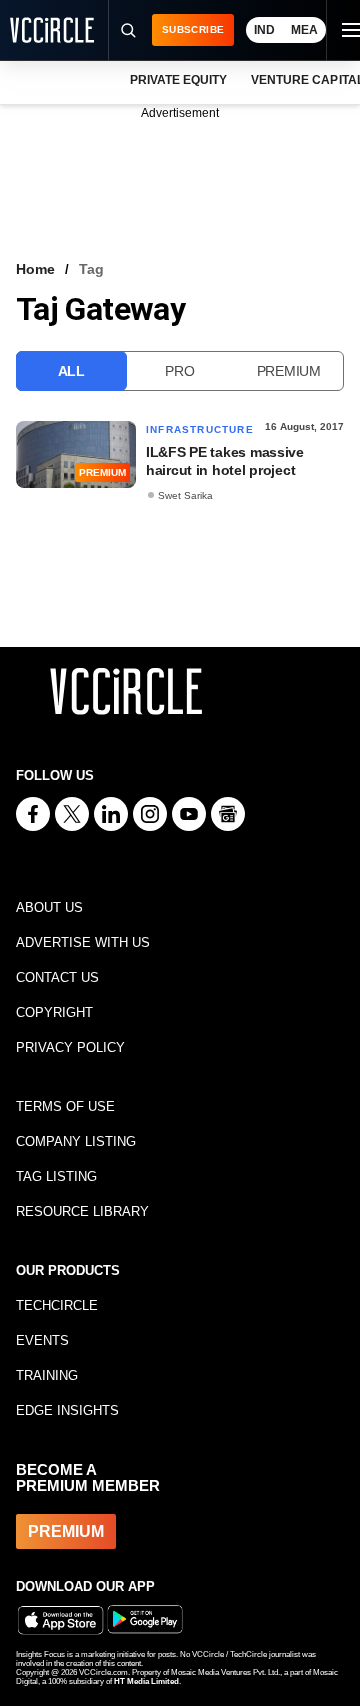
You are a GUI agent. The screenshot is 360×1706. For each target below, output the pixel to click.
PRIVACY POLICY (70, 1047)
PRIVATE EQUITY (178, 80)
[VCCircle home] (52, 30)
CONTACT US (57, 977)
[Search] (127, 30)
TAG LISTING (56, 1176)
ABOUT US (49, 907)
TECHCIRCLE (57, 1305)
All (71, 371)
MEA (304, 30)
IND (264, 30)
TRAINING (47, 1375)
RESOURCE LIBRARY (82, 1211)
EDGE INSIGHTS (67, 1410)
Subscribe (193, 29)
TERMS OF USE (65, 1106)
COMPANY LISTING (76, 1141)
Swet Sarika (185, 495)
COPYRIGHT (54, 1012)
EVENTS (42, 1340)
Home (35, 269)
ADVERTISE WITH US (83, 942)
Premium (289, 371)
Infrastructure (200, 429)
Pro (179, 371)
